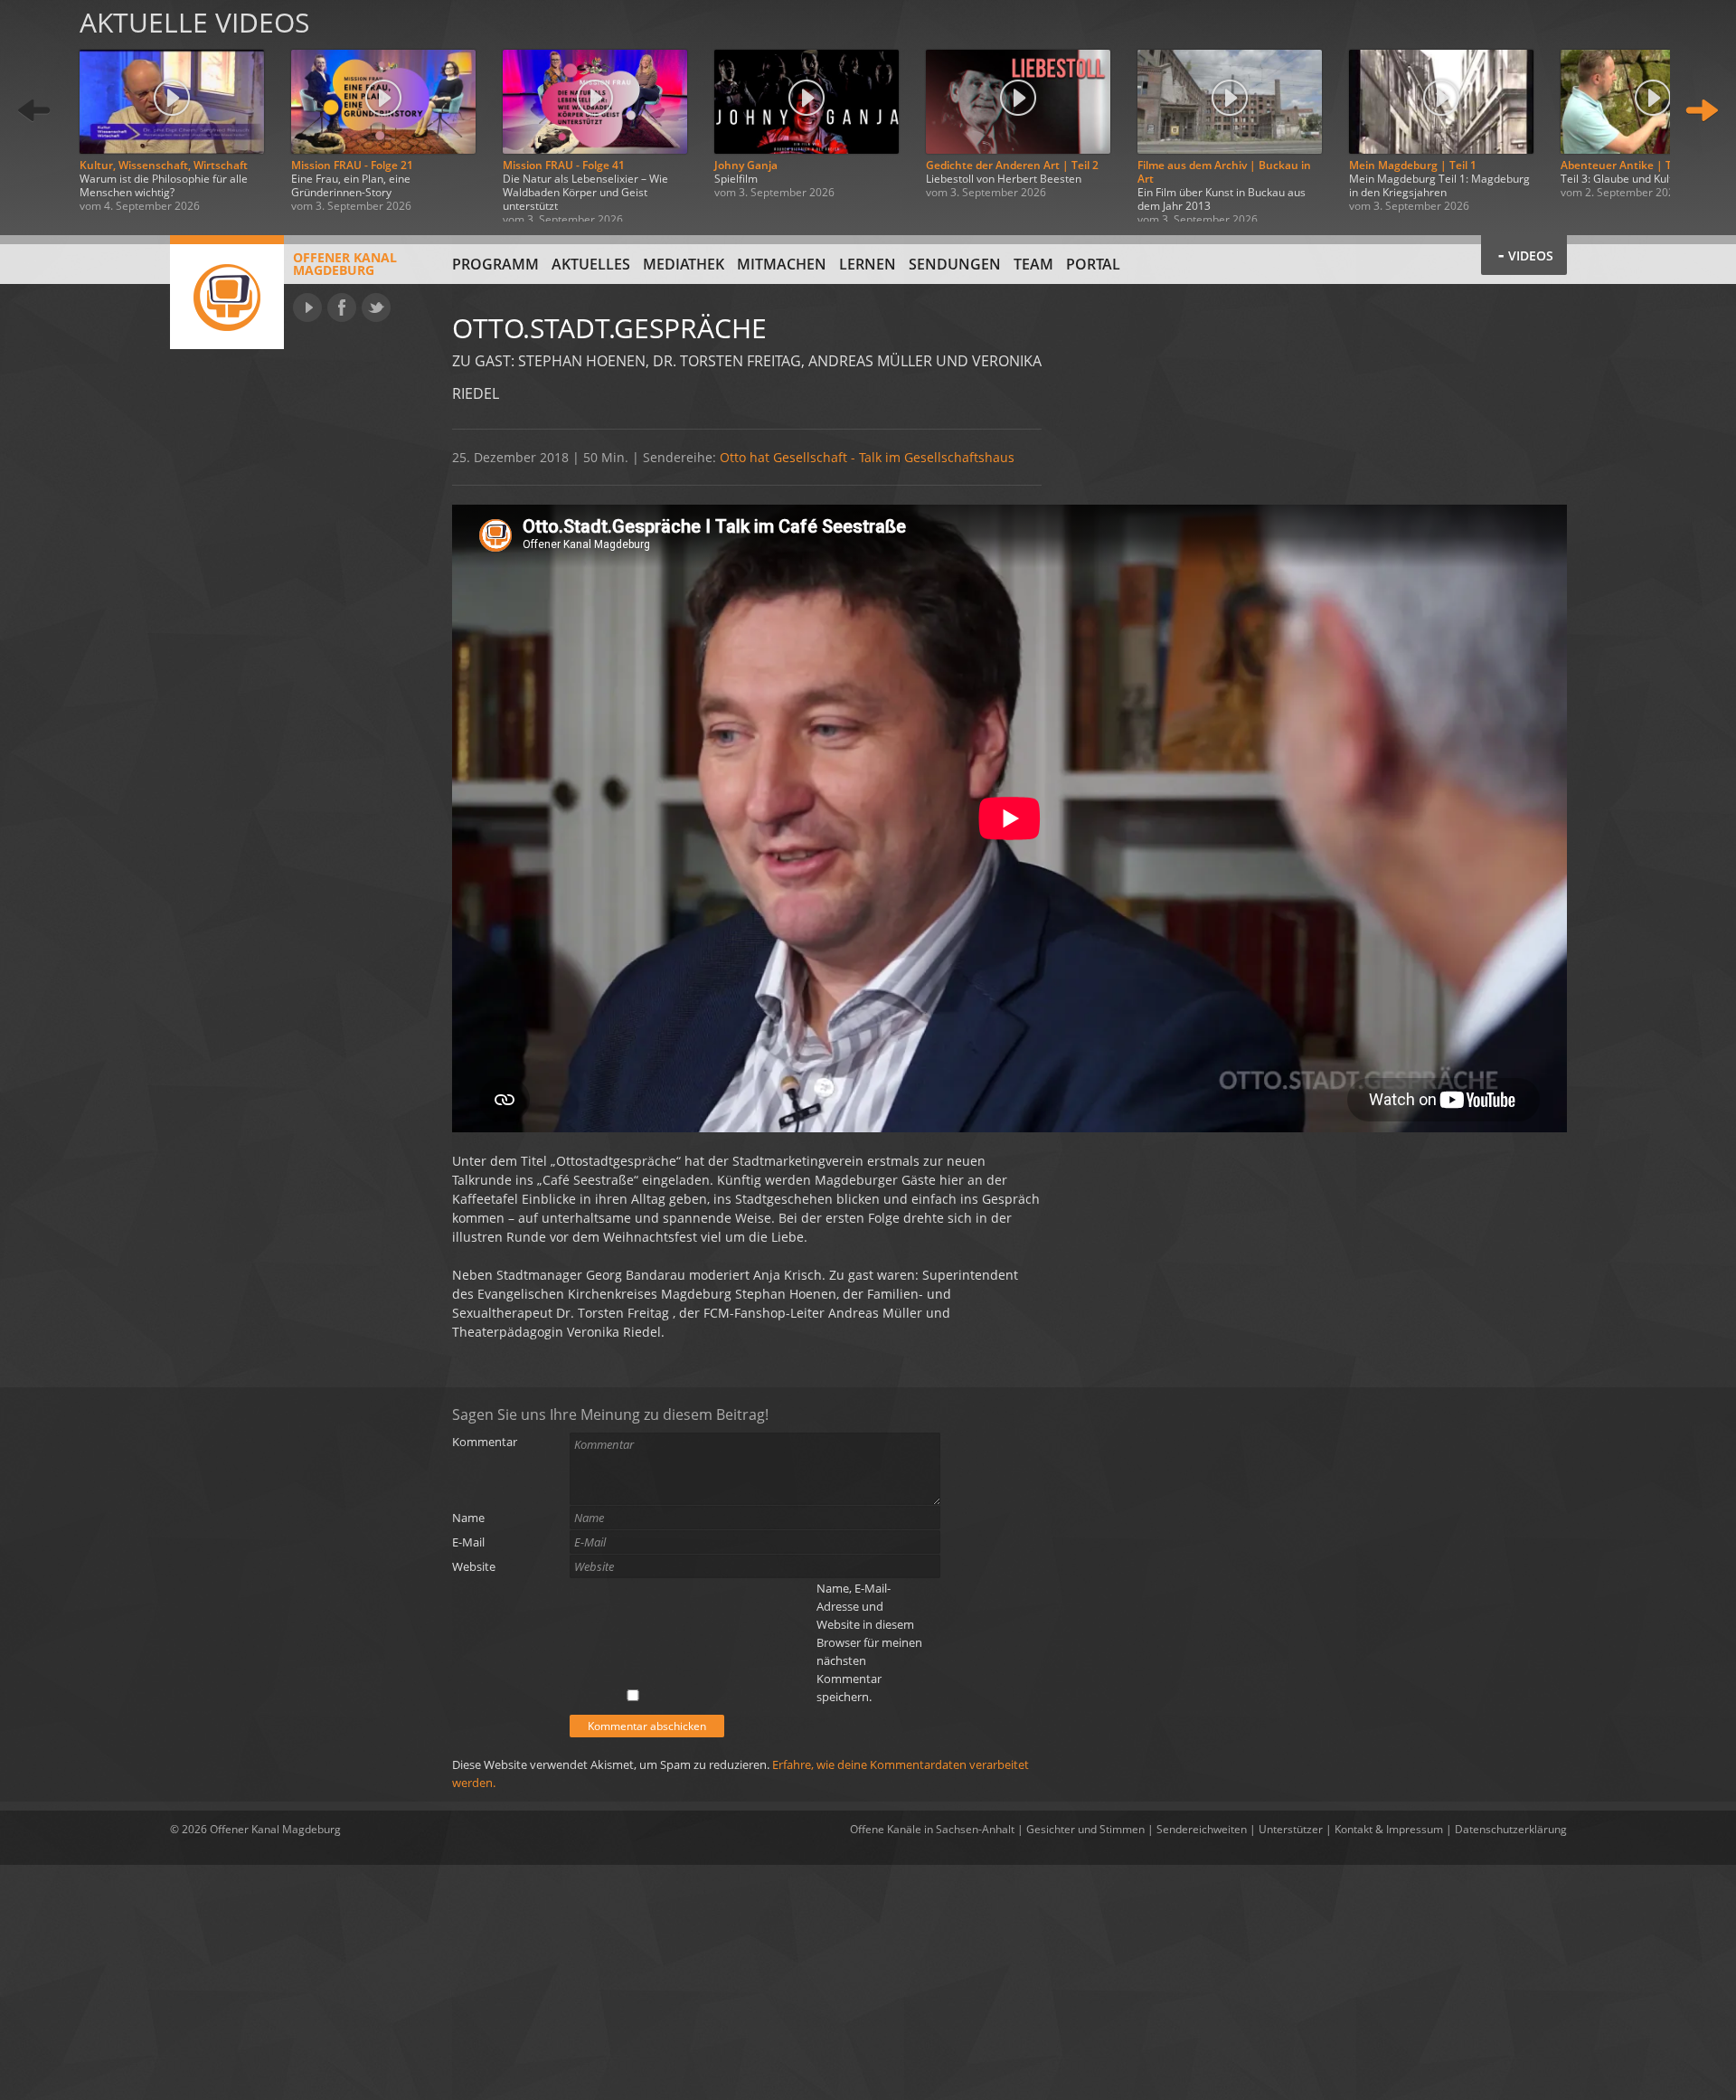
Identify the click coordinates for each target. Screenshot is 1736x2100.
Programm (495, 264)
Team (1033, 264)
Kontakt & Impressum (1389, 1829)
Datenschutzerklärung (1511, 1829)
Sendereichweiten (1202, 1829)
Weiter (1702, 111)
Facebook (342, 307)
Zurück (34, 111)
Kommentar (485, 1442)
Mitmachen (782, 264)
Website (474, 1566)
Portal (1093, 264)
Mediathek (684, 264)
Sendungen (955, 264)
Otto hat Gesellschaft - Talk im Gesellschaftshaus (867, 457)
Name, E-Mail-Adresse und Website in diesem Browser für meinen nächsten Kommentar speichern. (869, 1642)
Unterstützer (1291, 1829)
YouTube (307, 307)
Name (468, 1518)
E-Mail (468, 1542)
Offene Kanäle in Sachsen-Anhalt (932, 1829)
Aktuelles (591, 264)
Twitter (376, 307)
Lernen (868, 264)
